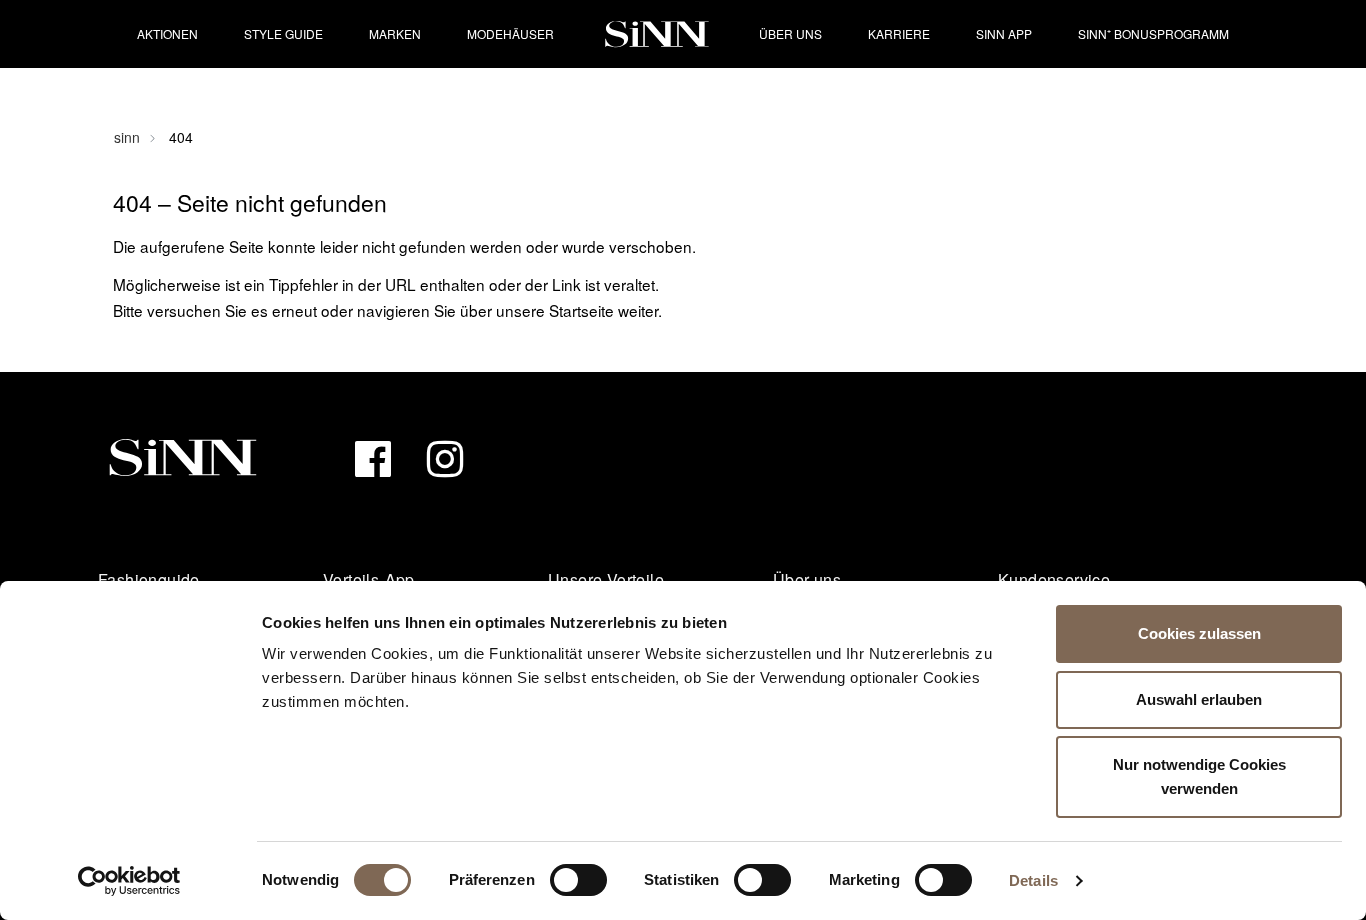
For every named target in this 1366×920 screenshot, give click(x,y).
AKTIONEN (167, 33)
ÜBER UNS (790, 33)
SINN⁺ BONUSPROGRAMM (1153, 33)
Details (1033, 880)
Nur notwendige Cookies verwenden (1199, 776)
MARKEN (395, 33)
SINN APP (1004, 33)
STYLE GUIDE (283, 33)
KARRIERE (899, 33)
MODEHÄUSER (510, 33)
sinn (127, 137)
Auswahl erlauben (1199, 699)
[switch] (578, 880)
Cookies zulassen (1199, 633)
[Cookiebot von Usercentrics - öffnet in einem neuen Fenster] (129, 881)
